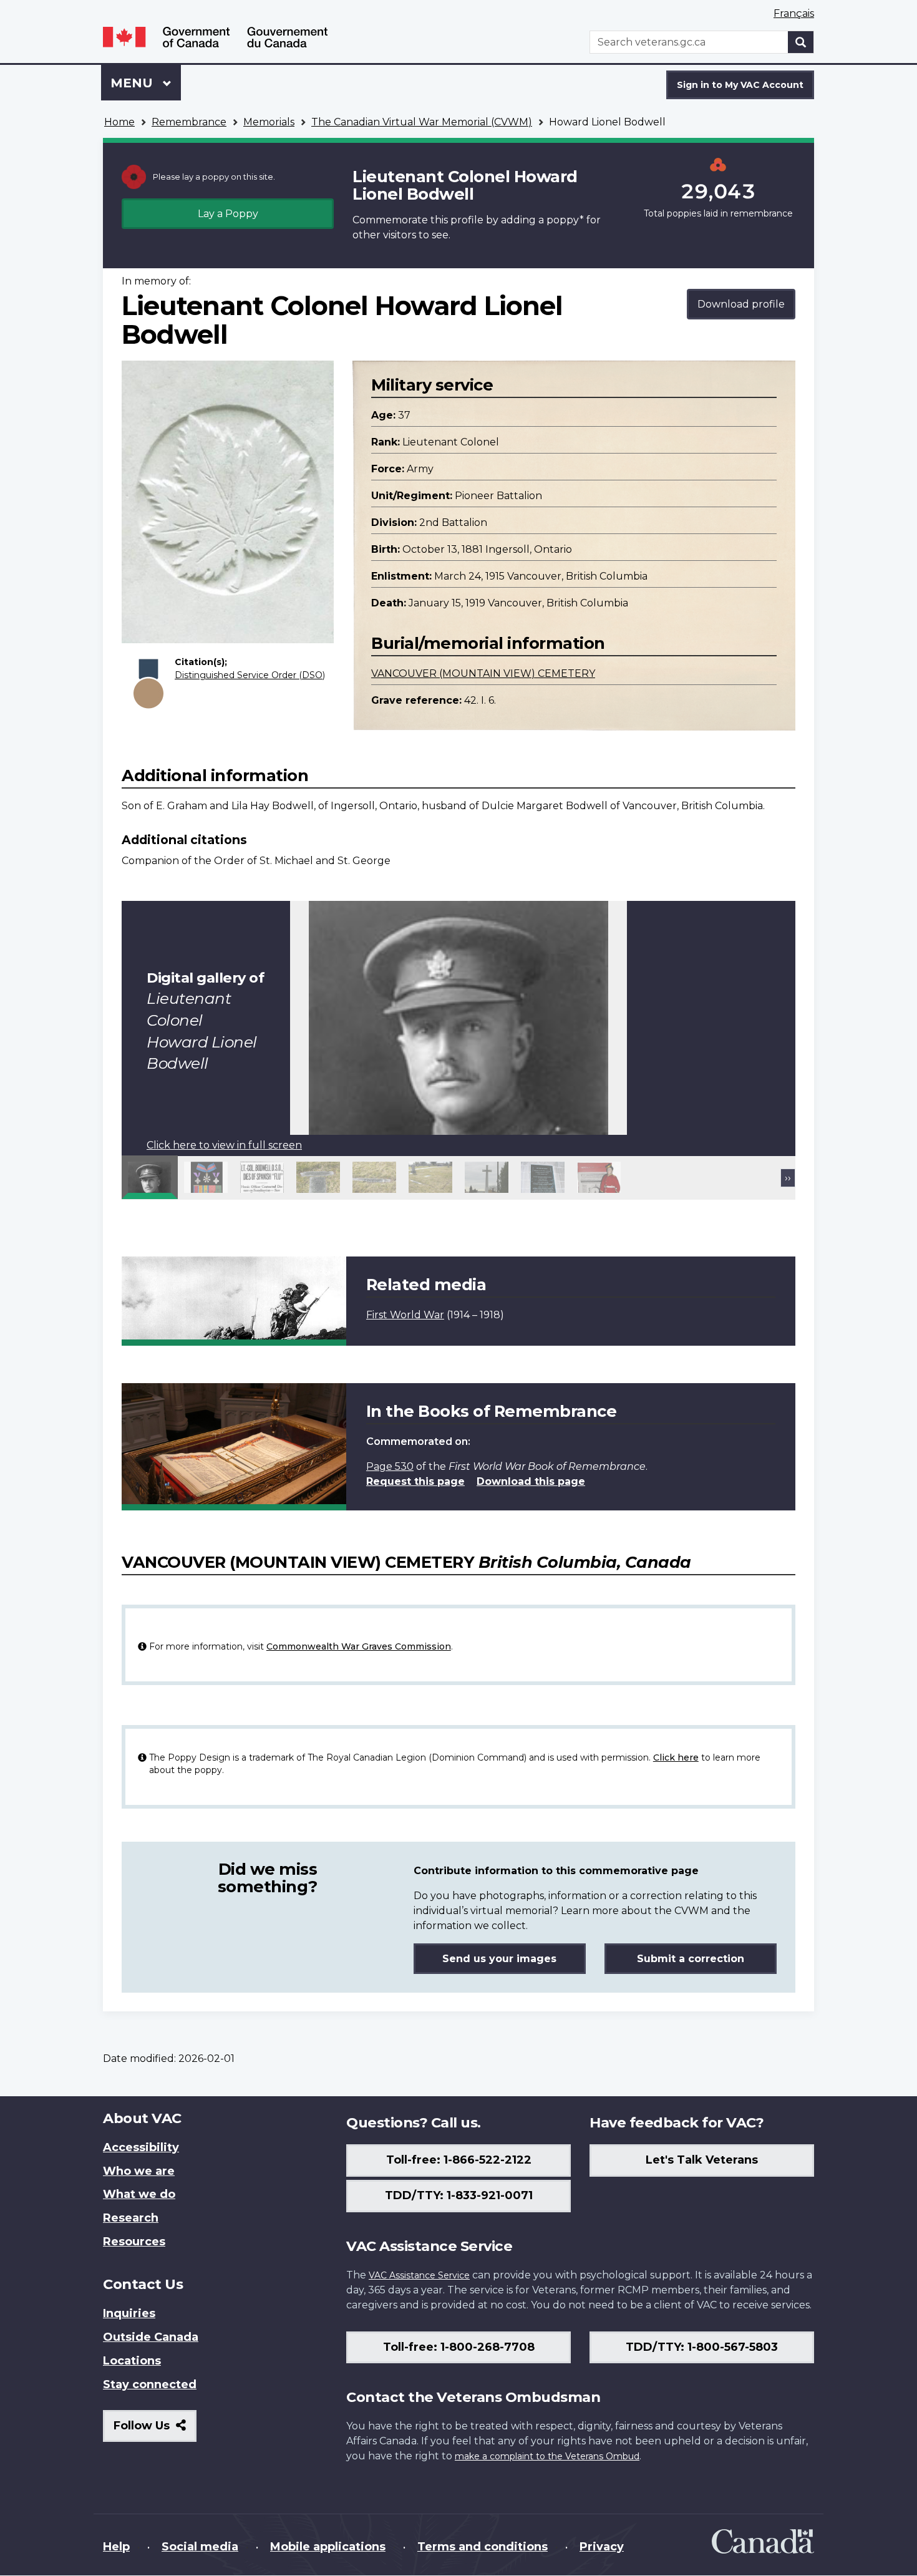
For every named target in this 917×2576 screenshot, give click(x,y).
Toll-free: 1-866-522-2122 (459, 2160)
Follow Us (155, 2430)
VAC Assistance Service (419, 2275)
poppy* (565, 220)
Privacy (602, 2547)
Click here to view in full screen (224, 1145)
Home (119, 122)
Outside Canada (151, 2337)
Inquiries (129, 2313)
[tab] (150, 1177)
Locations (132, 2361)
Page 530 (390, 1466)
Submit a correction (691, 1959)
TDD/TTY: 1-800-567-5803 (702, 2347)
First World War (405, 1315)
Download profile (741, 304)
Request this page (415, 1481)
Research (131, 2218)
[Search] (801, 42)
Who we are (139, 2171)
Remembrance (189, 122)
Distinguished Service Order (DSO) (250, 675)
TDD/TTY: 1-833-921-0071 (459, 2195)
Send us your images (499, 1959)
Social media (200, 2547)
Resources (134, 2242)
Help (116, 2547)
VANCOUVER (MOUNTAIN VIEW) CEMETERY (483, 673)
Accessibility (141, 2147)
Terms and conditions (483, 2547)
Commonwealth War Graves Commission (359, 1646)
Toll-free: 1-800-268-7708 (459, 2347)
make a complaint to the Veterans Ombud (547, 2456)
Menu (133, 83)
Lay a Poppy (228, 214)
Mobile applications (328, 2547)
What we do (139, 2194)
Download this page (531, 1481)
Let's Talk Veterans (702, 2160)
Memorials (269, 122)
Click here (676, 1757)
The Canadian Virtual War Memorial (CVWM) (422, 122)
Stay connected (150, 2384)
